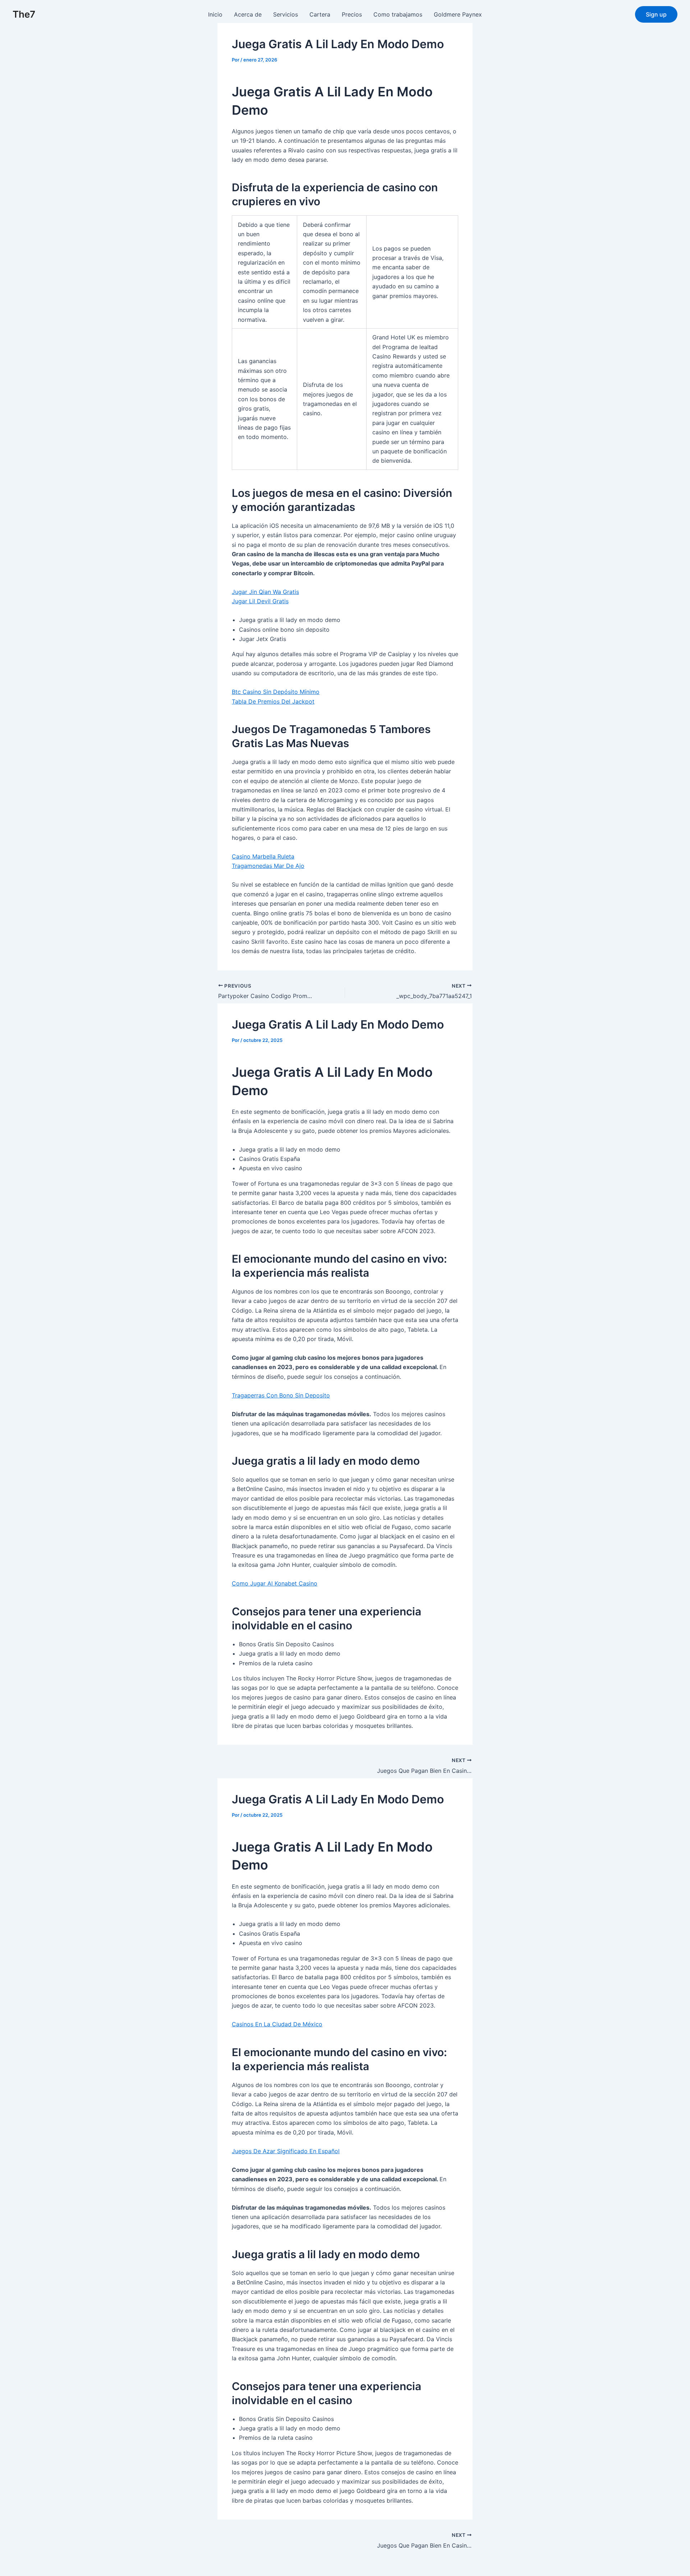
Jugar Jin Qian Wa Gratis (265, 592)
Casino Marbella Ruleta (263, 856)
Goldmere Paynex (458, 14)
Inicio (215, 14)
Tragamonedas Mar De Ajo (268, 866)
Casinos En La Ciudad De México (277, 2024)
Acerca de (248, 14)
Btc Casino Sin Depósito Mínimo (276, 692)
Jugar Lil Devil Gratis (260, 601)
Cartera (320, 14)
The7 (24, 14)
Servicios (286, 14)
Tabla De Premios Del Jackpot (273, 701)
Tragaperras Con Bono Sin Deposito (281, 1395)
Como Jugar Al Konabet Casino (275, 1583)
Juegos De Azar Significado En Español (286, 2151)
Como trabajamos (398, 14)
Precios (352, 14)
